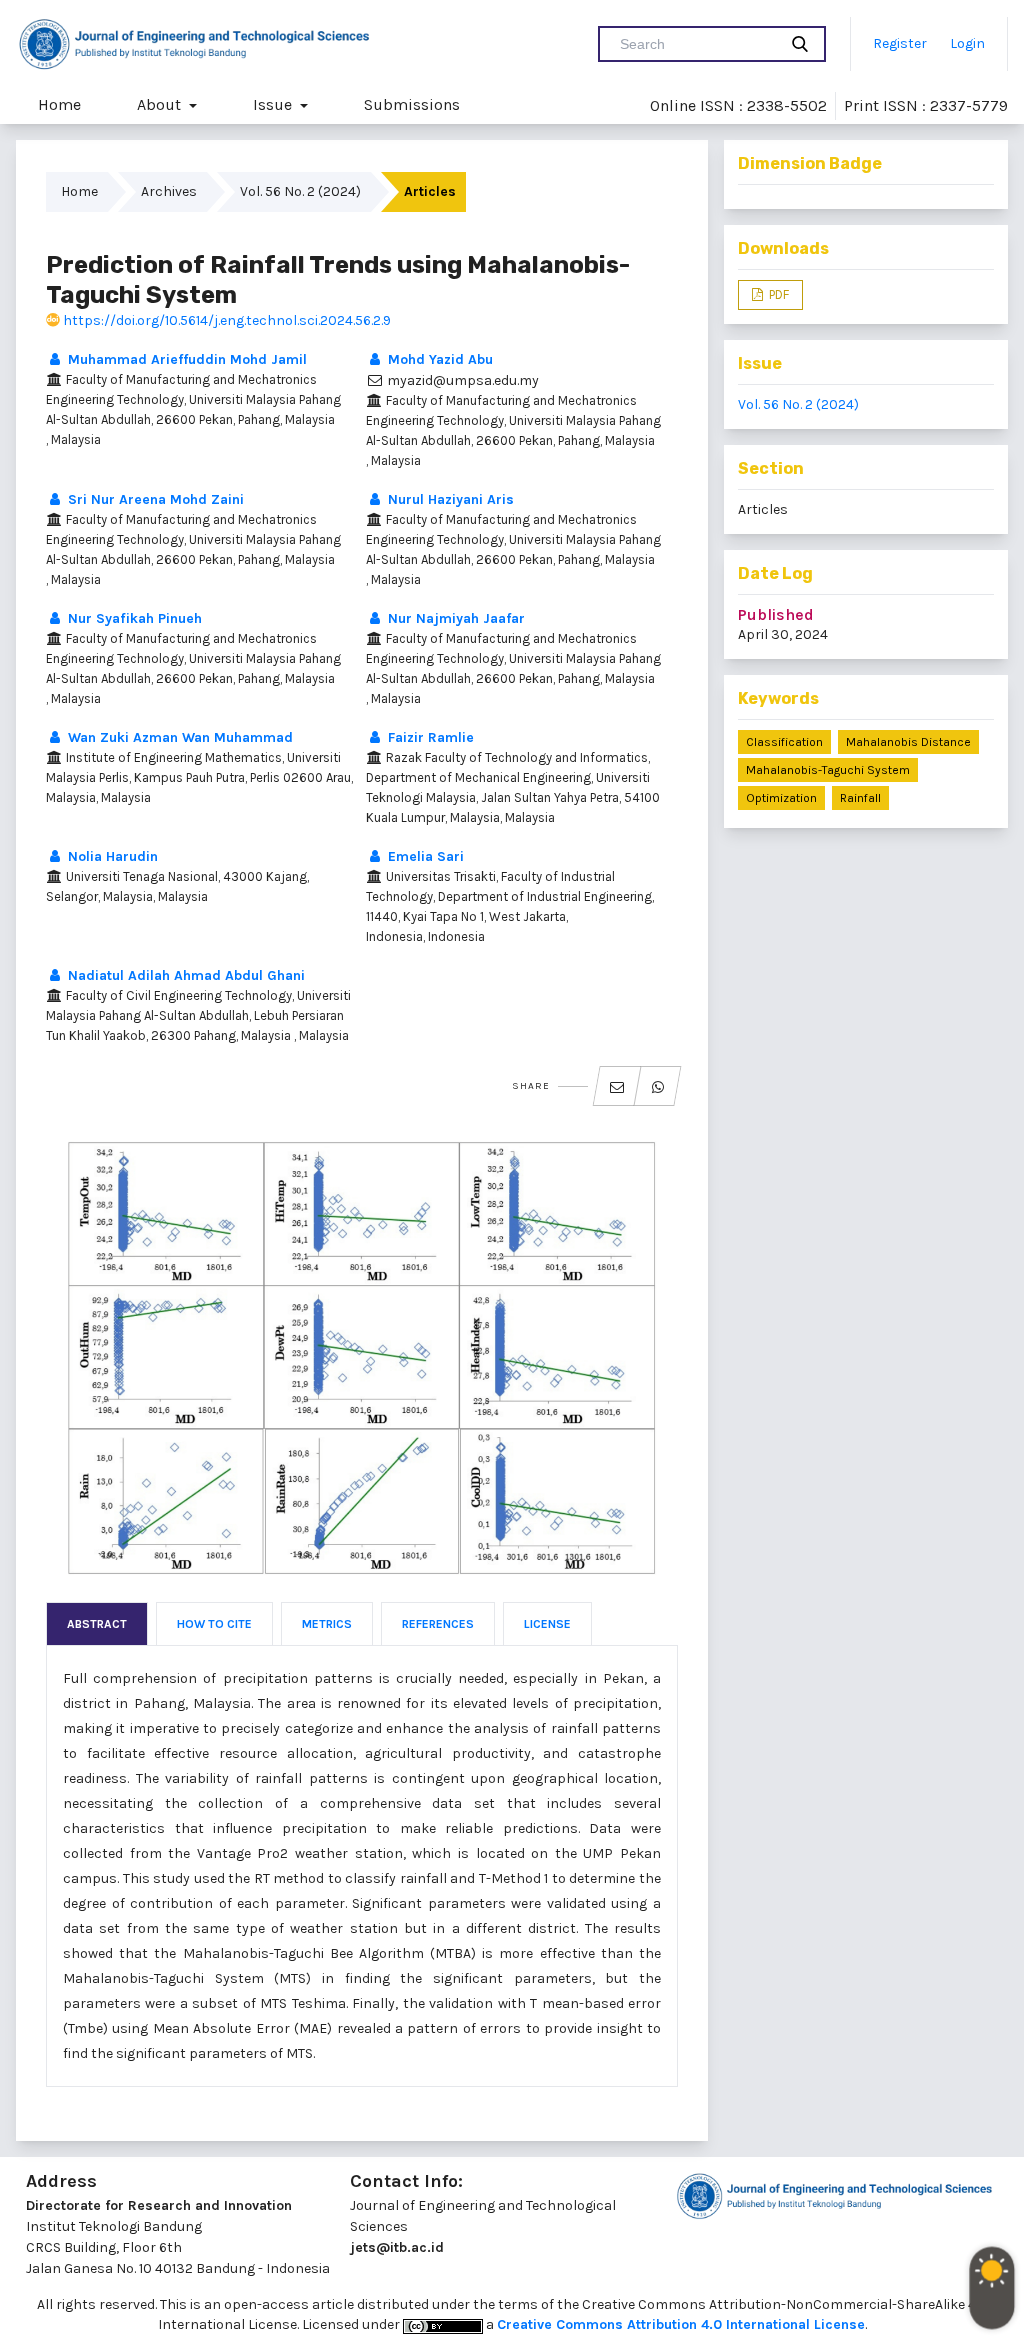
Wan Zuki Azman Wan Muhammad (178, 737)
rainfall (860, 798)
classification (784, 742)
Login (967, 43)
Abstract (97, 1624)
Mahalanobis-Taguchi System (828, 770)
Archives (169, 191)
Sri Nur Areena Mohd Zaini (154, 499)
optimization (781, 798)
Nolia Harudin (111, 856)
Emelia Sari (424, 856)
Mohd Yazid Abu (438, 359)
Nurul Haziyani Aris (449, 499)
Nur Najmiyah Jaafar (454, 618)
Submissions (412, 104)
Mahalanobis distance (908, 742)
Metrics (327, 1624)
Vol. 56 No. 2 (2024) (300, 191)
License (547, 1624)
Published (776, 614)
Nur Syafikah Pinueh (133, 618)
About (161, 104)
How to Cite (214, 1624)
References (438, 1624)
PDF (777, 294)
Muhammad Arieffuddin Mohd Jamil (185, 359)
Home (59, 104)
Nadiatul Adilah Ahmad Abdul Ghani (184, 975)
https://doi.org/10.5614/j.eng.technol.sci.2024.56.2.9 (225, 320)
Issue (274, 104)
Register (900, 43)
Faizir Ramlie (429, 737)
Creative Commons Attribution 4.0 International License (681, 2324)
